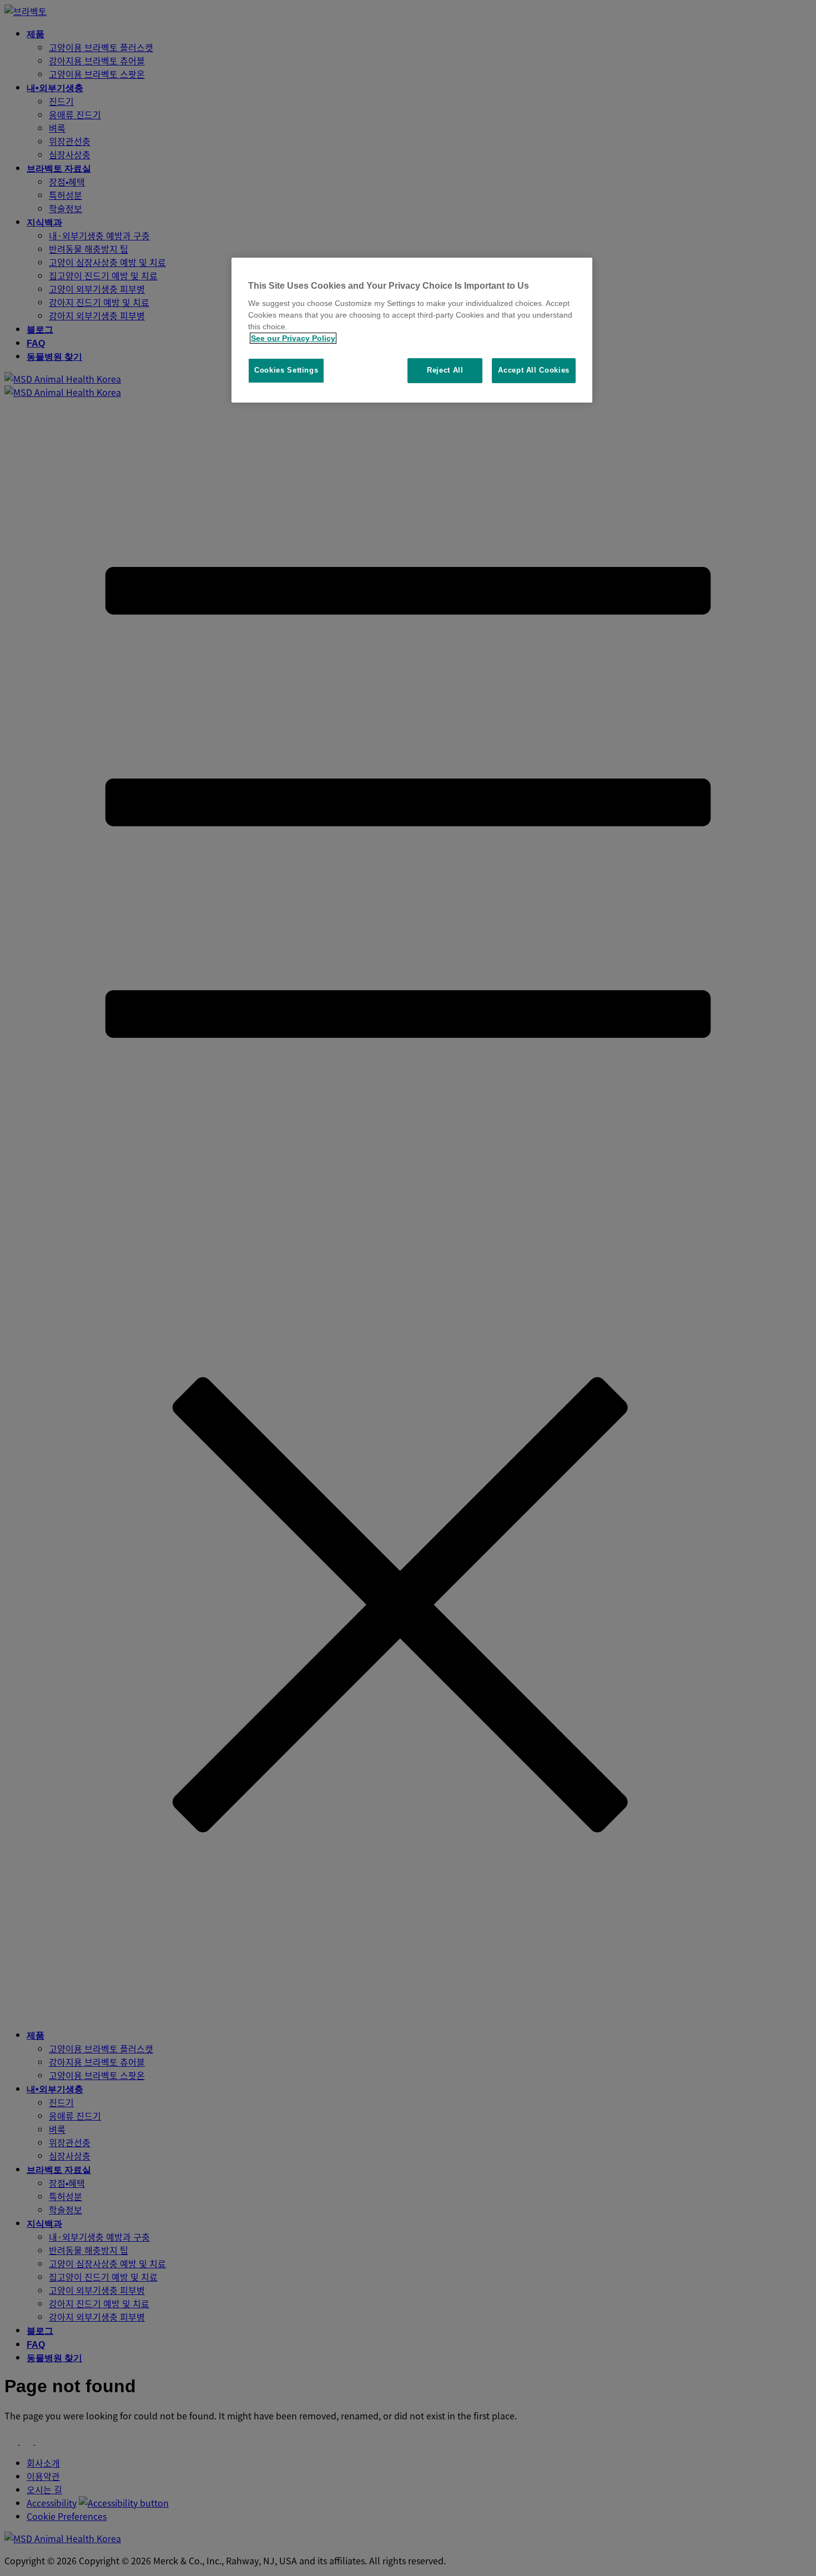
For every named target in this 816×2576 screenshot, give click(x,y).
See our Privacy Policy (293, 338)
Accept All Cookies (534, 370)
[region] (412, 330)
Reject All (445, 370)
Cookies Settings (286, 370)
